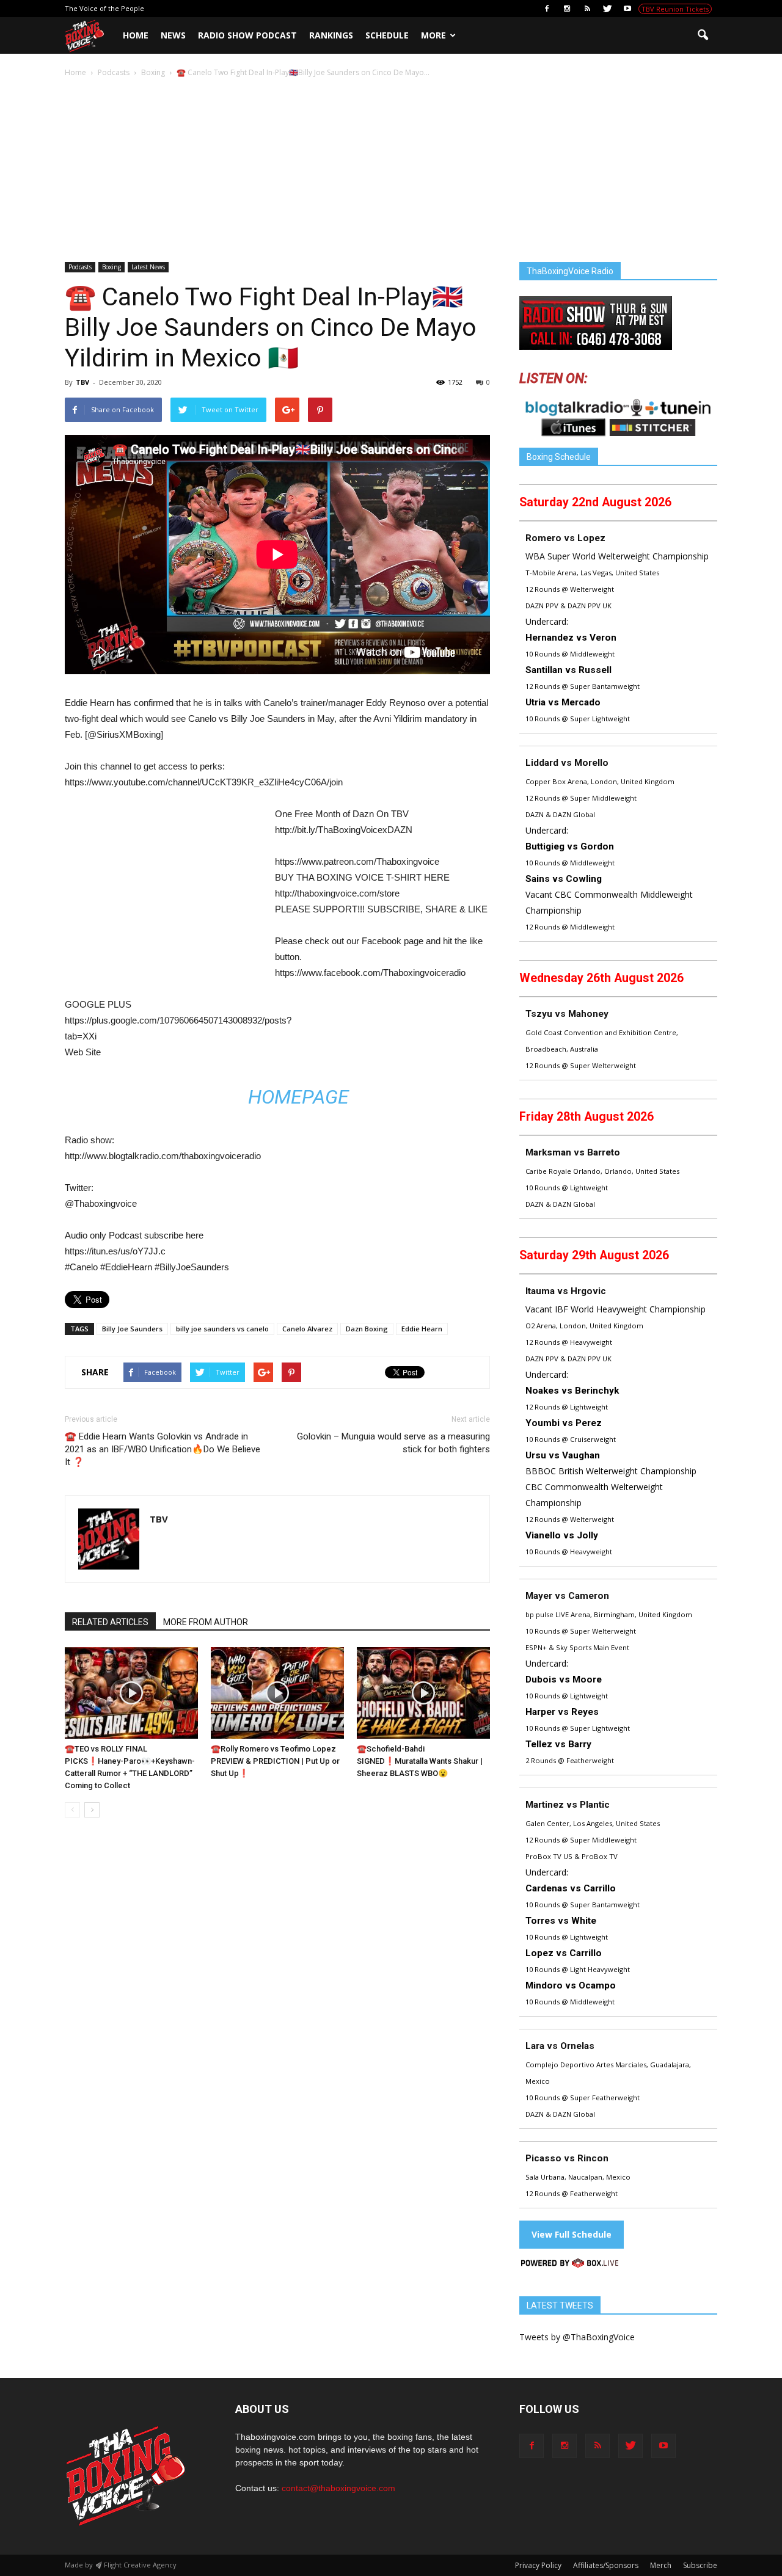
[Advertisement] (391, 171)
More (433, 35)
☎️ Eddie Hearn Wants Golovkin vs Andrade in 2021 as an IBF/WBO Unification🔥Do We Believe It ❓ (163, 1449)
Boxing (111, 267)
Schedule (387, 35)
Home (136, 35)
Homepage (298, 1097)
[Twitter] (607, 9)
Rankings (331, 35)
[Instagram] (567, 9)
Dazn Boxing (367, 1329)
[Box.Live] (570, 2265)
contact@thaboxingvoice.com (338, 2488)
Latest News (148, 267)
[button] (703, 35)
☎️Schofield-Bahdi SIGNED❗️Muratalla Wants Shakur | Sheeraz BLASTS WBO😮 (420, 1761)
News (173, 35)
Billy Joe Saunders (132, 1329)
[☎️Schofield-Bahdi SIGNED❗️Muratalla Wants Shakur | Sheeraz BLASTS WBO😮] (423, 1693)
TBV (82, 382)
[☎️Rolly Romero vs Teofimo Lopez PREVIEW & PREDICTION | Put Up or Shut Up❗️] (277, 1693)
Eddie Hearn (422, 1329)
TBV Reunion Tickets (675, 9)
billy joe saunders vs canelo (222, 1329)
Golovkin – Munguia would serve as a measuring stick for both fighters (393, 1443)
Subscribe (700, 2565)
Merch (661, 2565)
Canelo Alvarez (307, 1329)
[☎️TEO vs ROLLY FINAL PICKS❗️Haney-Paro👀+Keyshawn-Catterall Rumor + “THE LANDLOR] (131, 1693)
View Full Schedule (572, 2234)
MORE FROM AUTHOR (206, 1622)
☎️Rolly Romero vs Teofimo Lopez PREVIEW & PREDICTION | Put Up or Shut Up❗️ (275, 1761)
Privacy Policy (538, 2565)
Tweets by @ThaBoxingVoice (577, 2337)
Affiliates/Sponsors (606, 2565)
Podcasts (80, 267)
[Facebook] (547, 9)
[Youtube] (627, 9)
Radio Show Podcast (247, 35)
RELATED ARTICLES (110, 1622)
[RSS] (587, 9)
